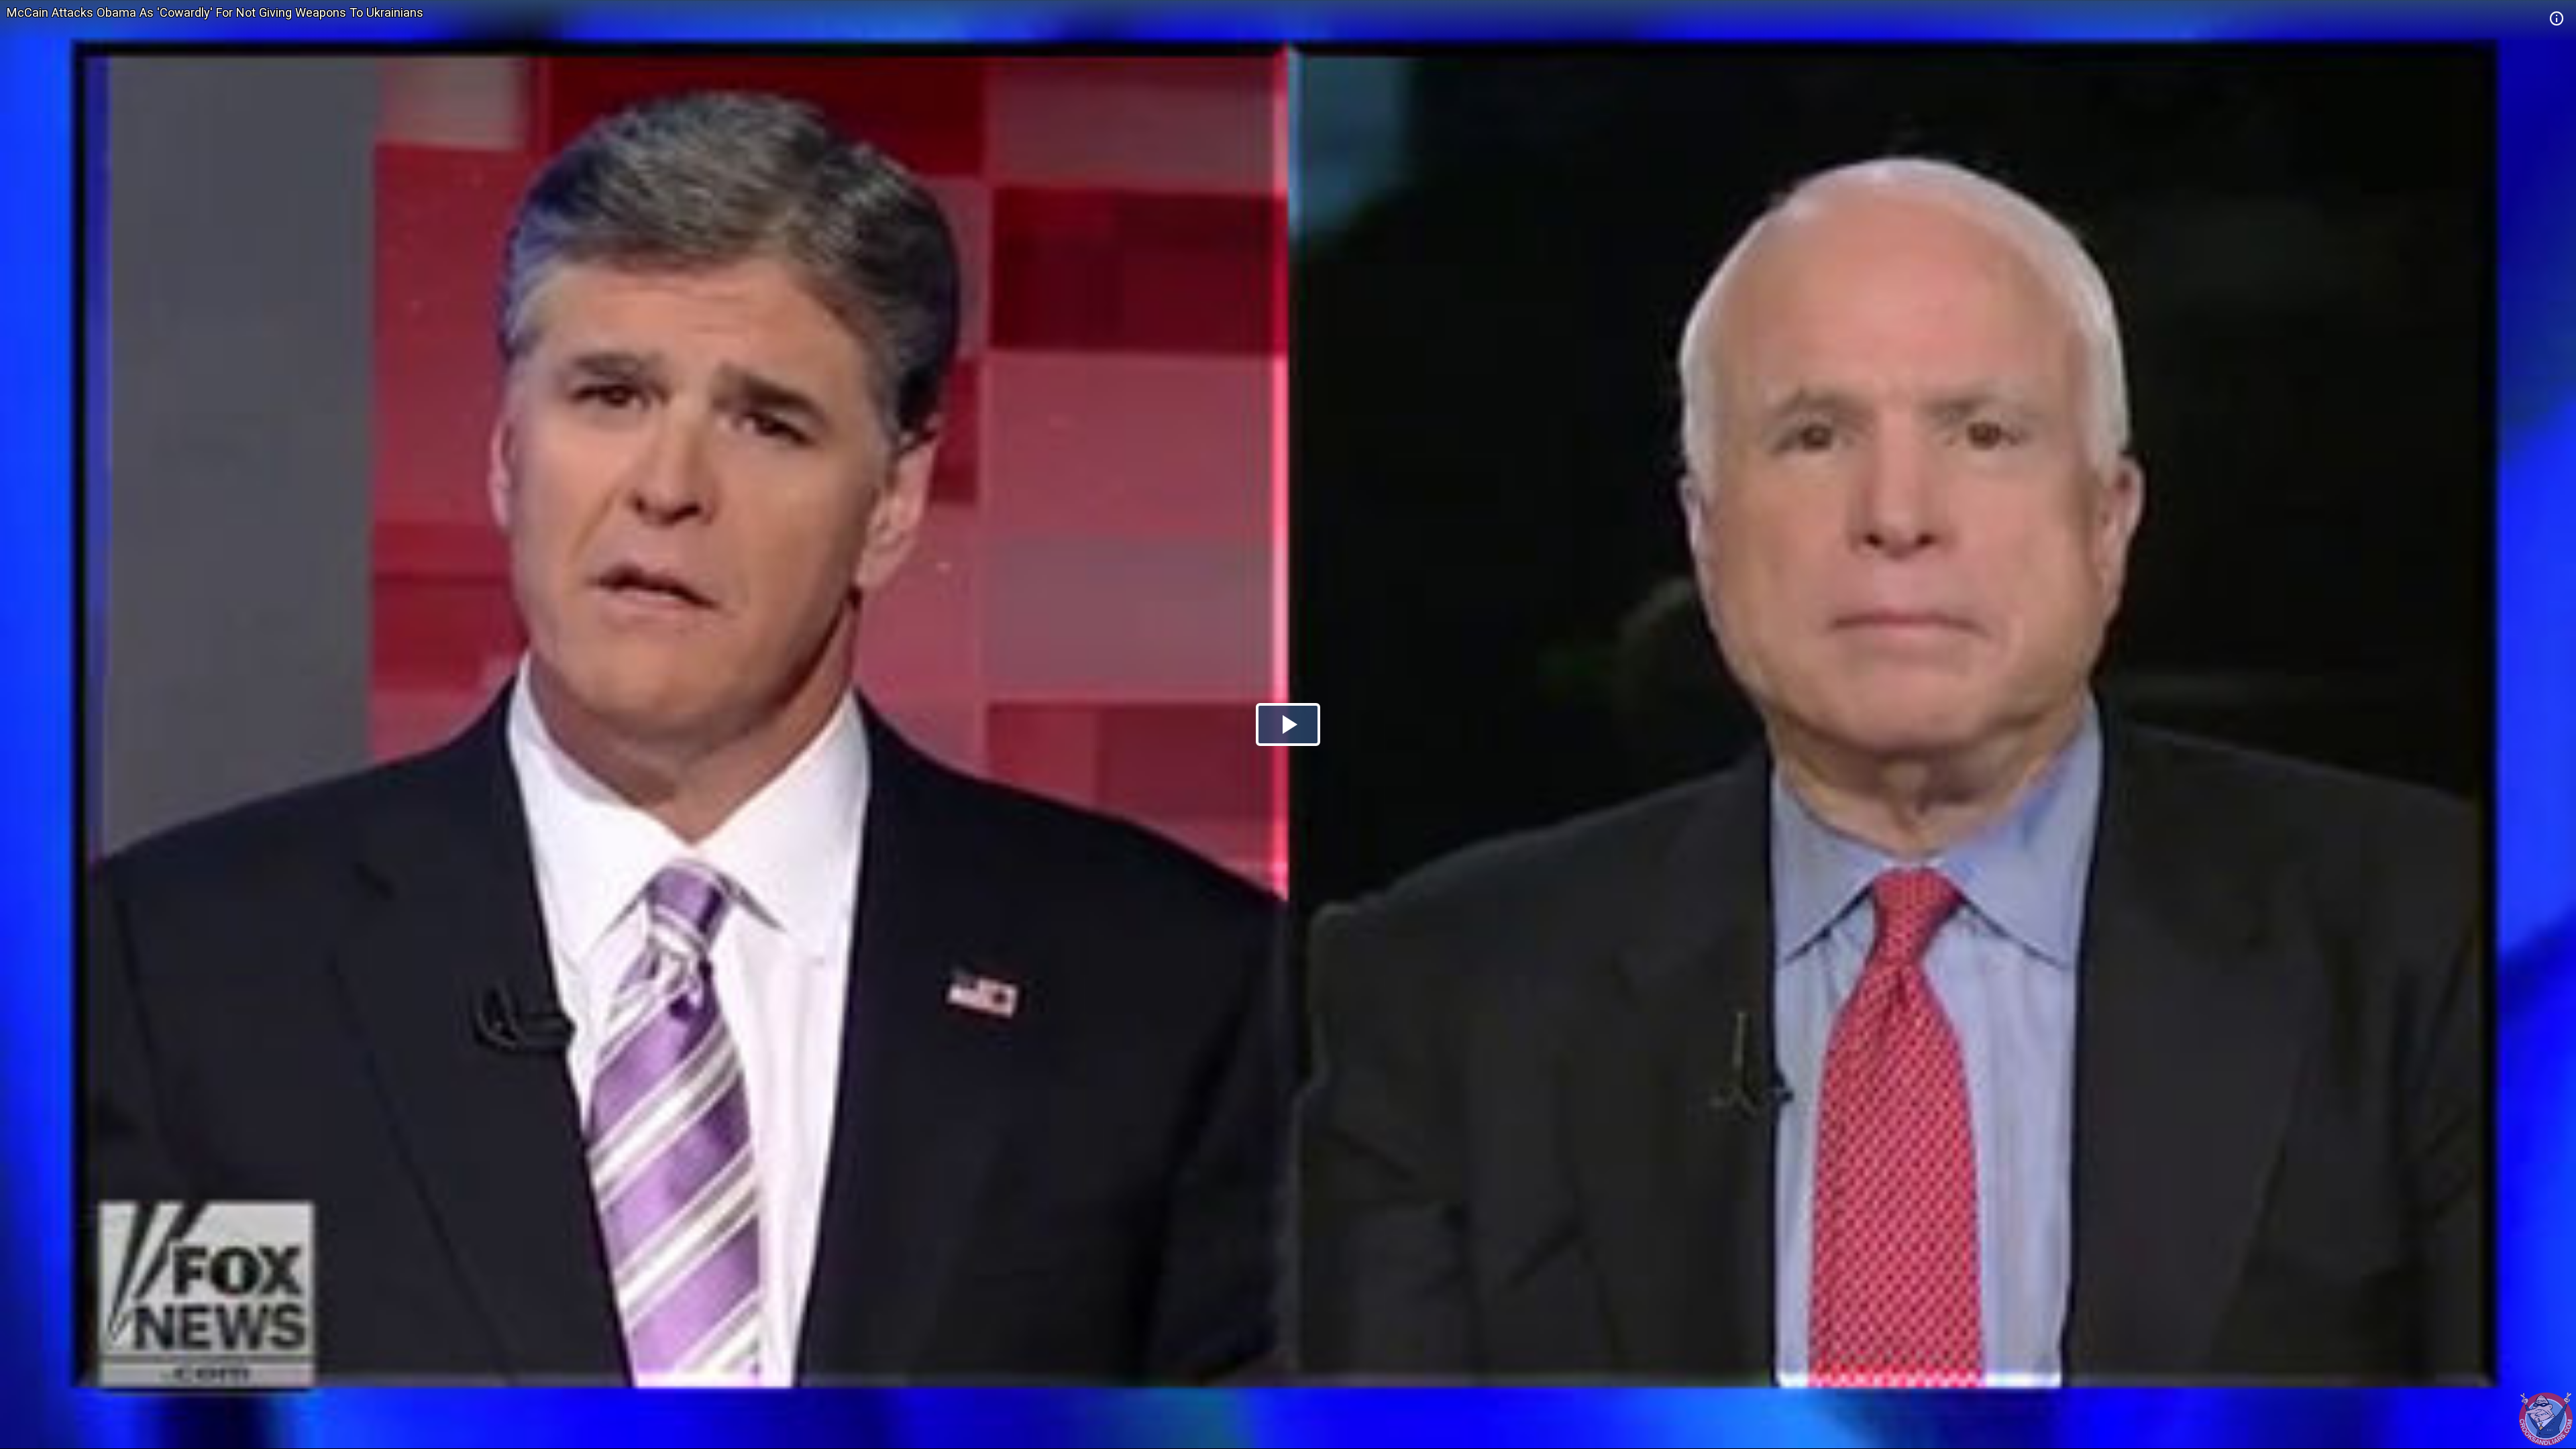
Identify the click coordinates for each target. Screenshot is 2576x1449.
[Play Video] (1288, 724)
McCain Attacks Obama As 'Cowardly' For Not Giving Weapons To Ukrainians (215, 12)
